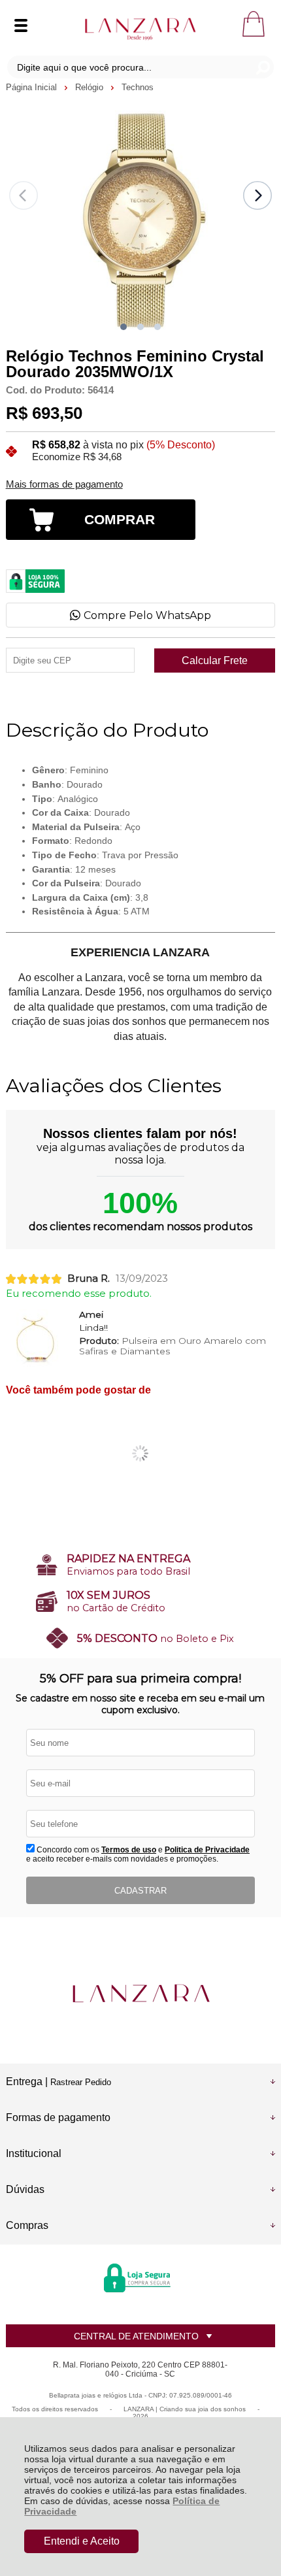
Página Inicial (33, 87)
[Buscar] (262, 67)
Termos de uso (129, 1850)
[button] (124, 327)
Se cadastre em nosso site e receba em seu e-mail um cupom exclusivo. (140, 1704)
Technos (138, 87)
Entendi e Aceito (82, 2541)
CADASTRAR (140, 1891)
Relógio (91, 87)
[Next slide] (257, 195)
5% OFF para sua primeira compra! (140, 1679)
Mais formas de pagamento (64, 484)
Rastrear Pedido (81, 2082)
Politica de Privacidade (207, 1850)
